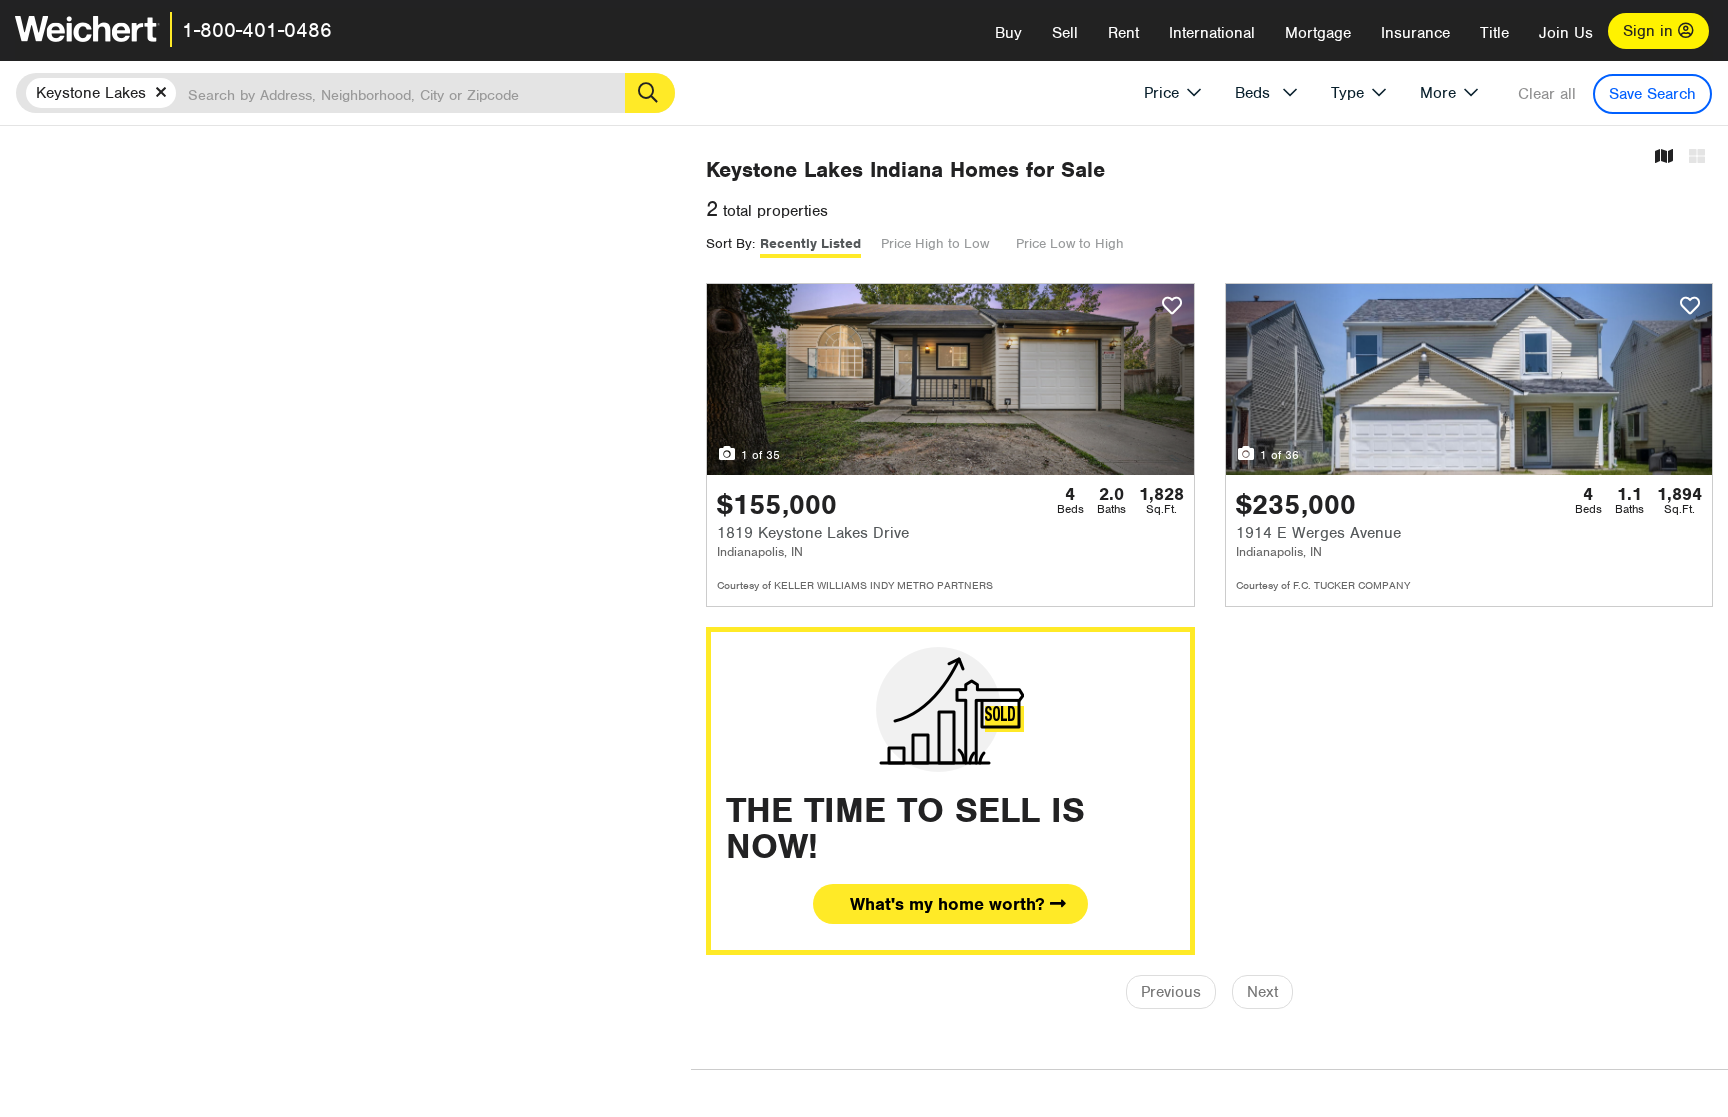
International (1212, 33)
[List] (1697, 157)
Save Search (1652, 94)
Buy (1008, 33)
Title (1494, 33)
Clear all (1547, 94)
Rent (1123, 33)
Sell (1065, 33)
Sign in (1650, 31)
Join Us (1566, 33)
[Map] (1664, 157)
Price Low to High (1070, 243)
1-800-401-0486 (257, 30)
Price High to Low (935, 243)
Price (1161, 93)
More (1438, 93)
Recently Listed (810, 243)
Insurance (1415, 33)
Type (1347, 93)
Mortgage (1318, 33)
